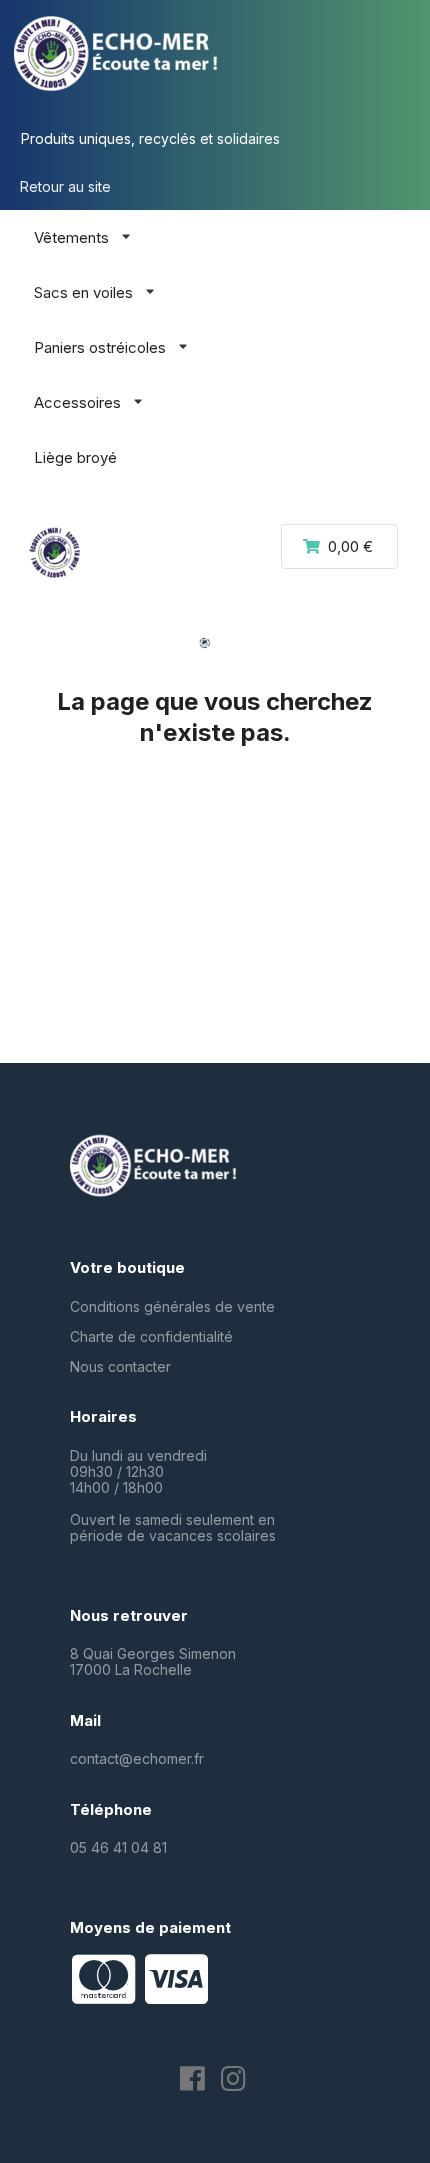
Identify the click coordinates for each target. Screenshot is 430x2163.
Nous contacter (120, 1366)
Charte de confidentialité (151, 1336)
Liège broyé (75, 457)
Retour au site (65, 186)
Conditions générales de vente (172, 1306)
